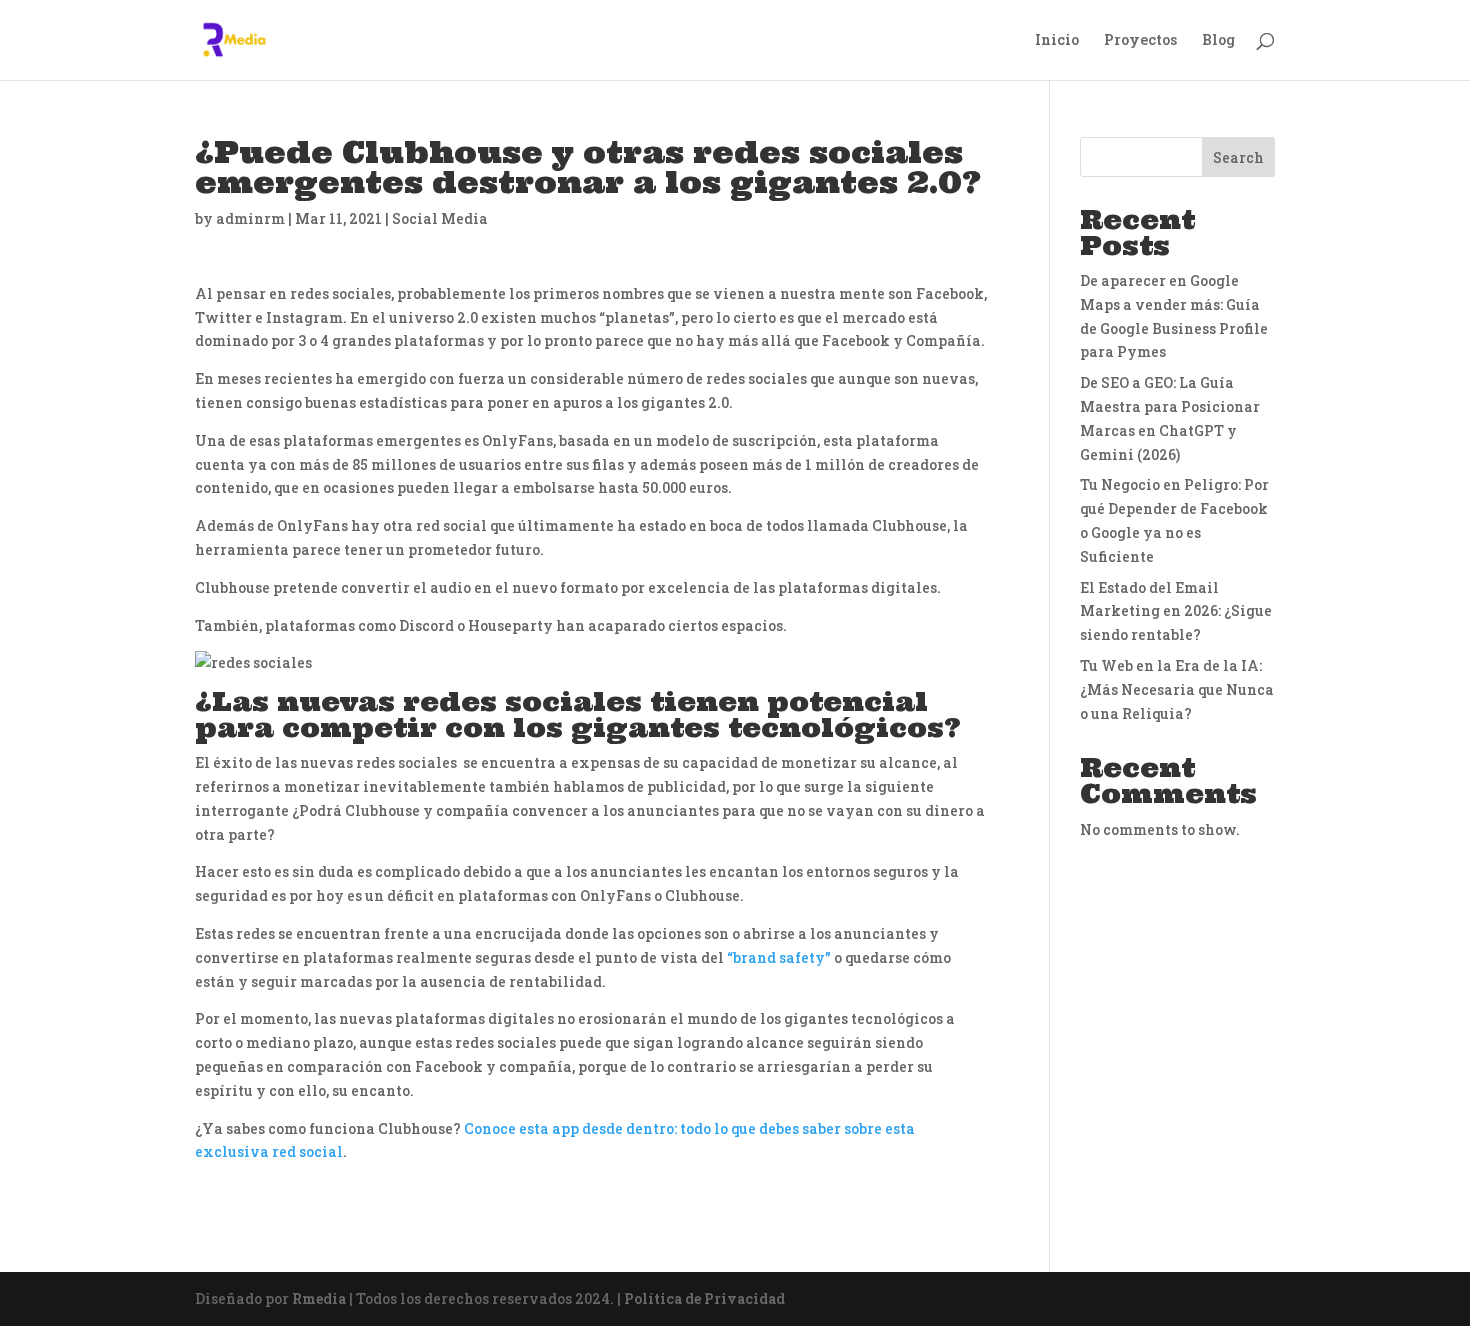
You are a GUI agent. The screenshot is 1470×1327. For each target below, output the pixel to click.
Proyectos (1140, 41)
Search (1238, 157)
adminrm (250, 218)
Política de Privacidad (704, 1298)
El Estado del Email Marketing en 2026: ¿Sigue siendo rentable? (1176, 611)
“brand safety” (779, 957)
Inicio (1057, 41)
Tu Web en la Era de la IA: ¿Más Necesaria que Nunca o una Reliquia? (1177, 689)
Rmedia (319, 1298)
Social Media (440, 218)
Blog (1218, 41)
